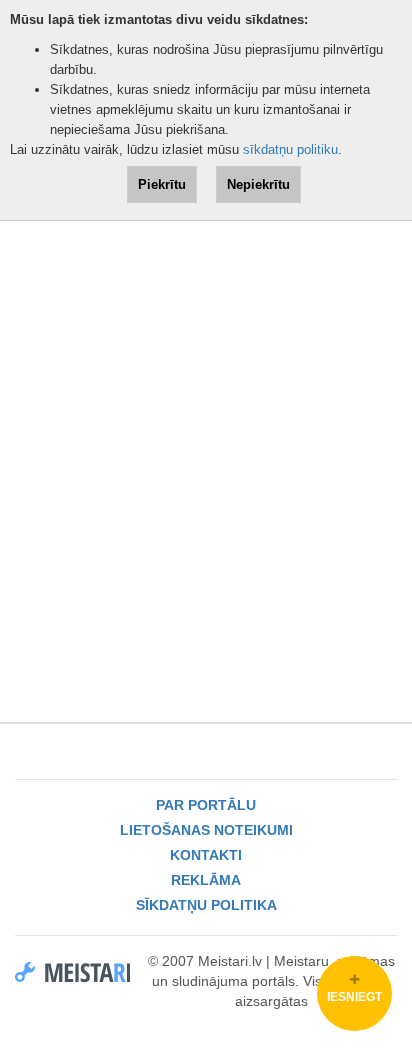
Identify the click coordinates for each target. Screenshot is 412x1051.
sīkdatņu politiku (290, 149)
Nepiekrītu (258, 184)
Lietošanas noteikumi (206, 830)
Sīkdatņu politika (206, 905)
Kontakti (206, 855)
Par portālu (206, 805)
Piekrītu (162, 184)
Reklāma (206, 880)
